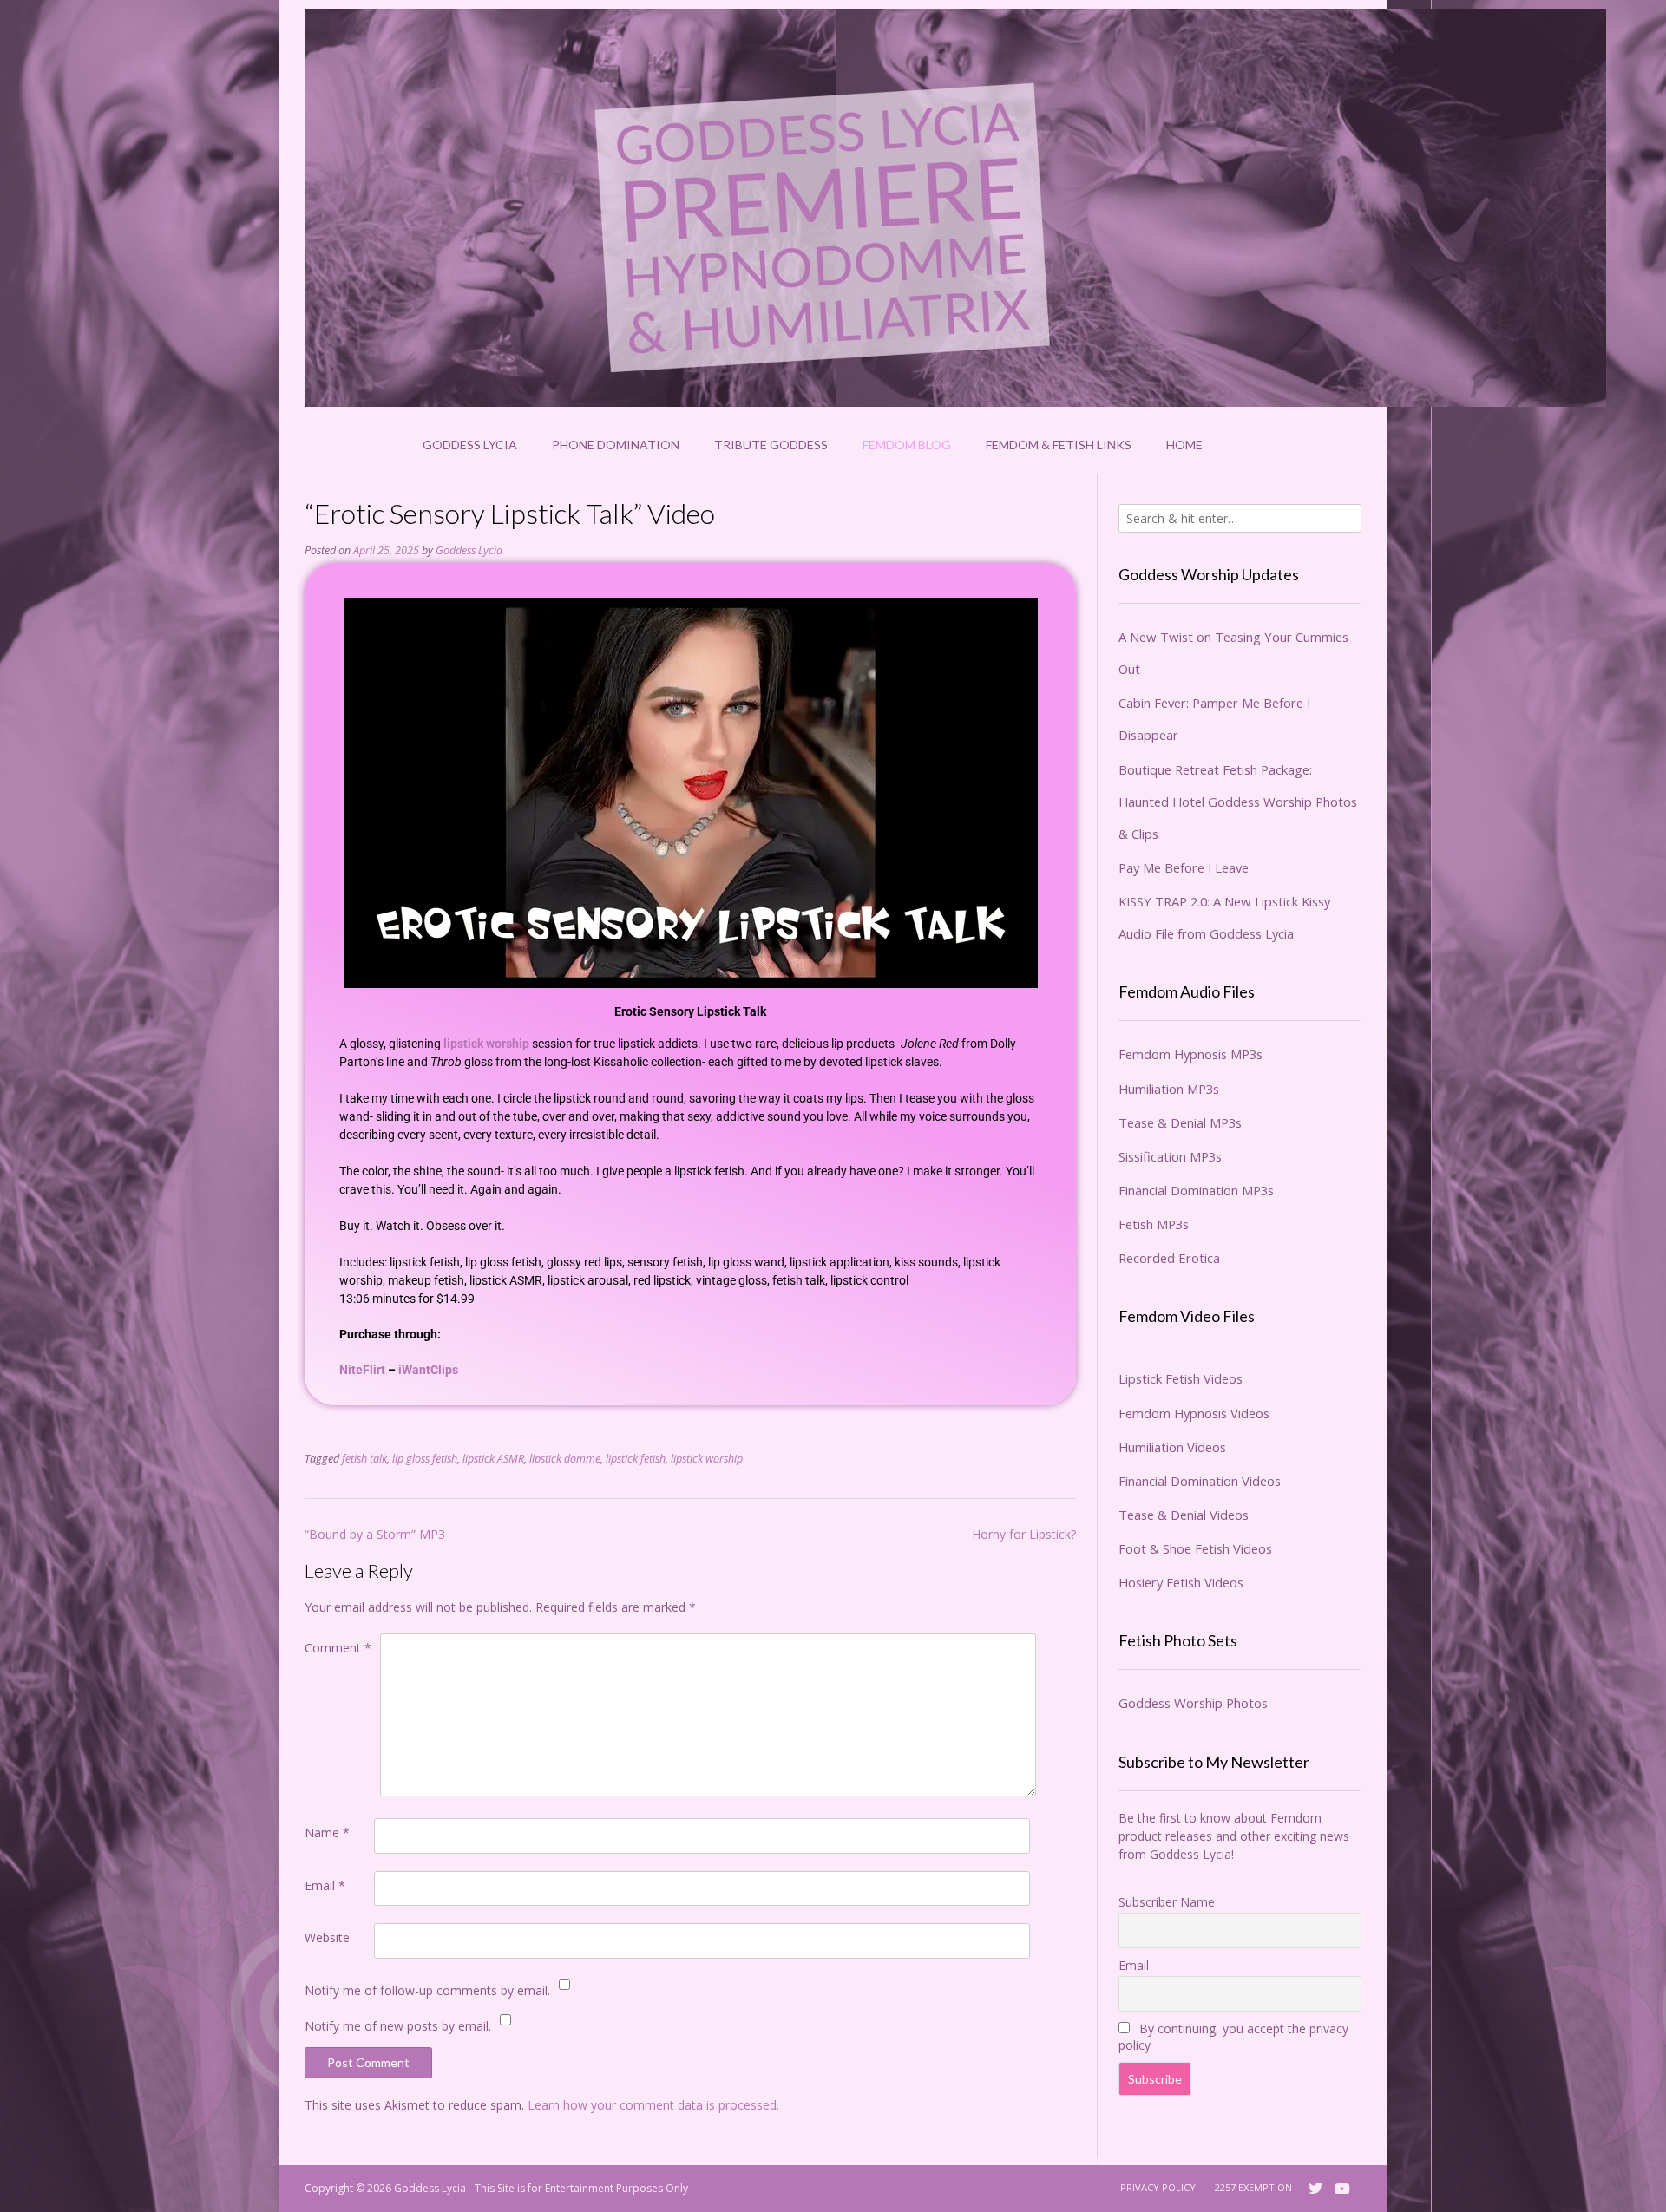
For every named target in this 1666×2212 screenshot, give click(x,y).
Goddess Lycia (470, 445)
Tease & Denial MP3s (1180, 1122)
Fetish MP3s (1154, 1224)
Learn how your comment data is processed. (653, 2105)
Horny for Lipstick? (1024, 1534)
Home (1184, 445)
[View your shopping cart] (1243, 445)
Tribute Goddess (771, 445)
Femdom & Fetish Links (1059, 445)
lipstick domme (565, 1459)
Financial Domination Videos (1200, 1481)
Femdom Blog (907, 445)
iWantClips (428, 1370)
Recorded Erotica (1169, 1258)
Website (327, 1937)
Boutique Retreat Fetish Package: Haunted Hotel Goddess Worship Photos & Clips (1238, 802)
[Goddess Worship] (955, 208)
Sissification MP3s (1170, 1156)
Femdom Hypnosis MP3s (1190, 1054)
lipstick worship (486, 1044)
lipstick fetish (636, 1459)
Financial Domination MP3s (1196, 1190)
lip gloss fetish (425, 1459)
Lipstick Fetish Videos (1181, 1378)
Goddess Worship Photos (1193, 1703)
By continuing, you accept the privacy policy (1233, 2037)
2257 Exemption (1253, 2187)
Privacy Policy (1158, 2187)
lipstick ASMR (493, 1459)
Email (325, 1885)
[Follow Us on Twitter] (1315, 2189)
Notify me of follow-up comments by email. (427, 1990)
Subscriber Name (1167, 1902)
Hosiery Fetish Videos (1181, 1582)
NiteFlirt (362, 1370)
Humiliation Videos (1172, 1447)
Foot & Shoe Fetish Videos (1195, 1548)
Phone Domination (616, 445)
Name (327, 1832)
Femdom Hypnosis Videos (1194, 1413)
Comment (338, 1648)
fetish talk (364, 1459)
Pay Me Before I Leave (1184, 867)
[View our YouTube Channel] (1342, 2189)
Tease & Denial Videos (1184, 1515)
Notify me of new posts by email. (398, 2026)
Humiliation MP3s (1169, 1089)
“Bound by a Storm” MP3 (375, 1534)
